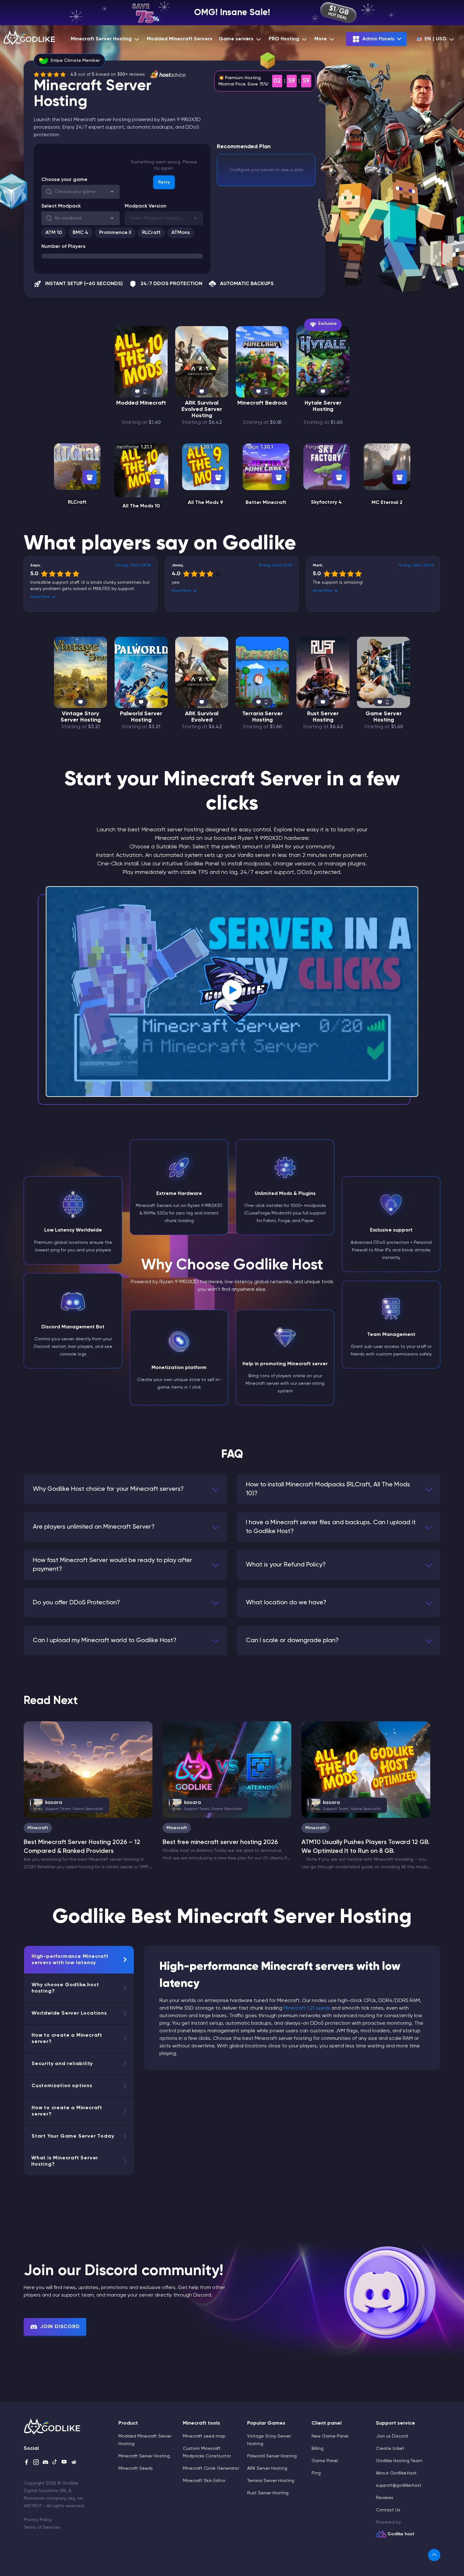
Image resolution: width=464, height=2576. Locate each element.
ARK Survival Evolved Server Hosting (202, 409)
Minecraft (38, 1828)
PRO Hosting (284, 39)
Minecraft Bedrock (262, 403)
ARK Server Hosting (267, 2468)
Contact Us (388, 2510)
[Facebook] (27, 2463)
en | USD (436, 39)
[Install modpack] (90, 477)
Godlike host (401, 2534)
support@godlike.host (399, 2485)
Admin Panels (378, 39)
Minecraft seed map (204, 2436)
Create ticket (390, 2449)
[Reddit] (74, 2463)
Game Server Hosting (384, 717)
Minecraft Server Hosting (101, 39)
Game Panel (325, 2461)
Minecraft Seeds (136, 2468)
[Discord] (45, 2463)
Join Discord (60, 2327)
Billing (318, 2449)
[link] (434, 2555)
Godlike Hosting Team (399, 2461)
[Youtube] (64, 2463)
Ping (316, 2473)
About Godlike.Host (396, 2473)
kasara (69, 1805)
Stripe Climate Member (75, 61)
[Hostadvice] (168, 74)
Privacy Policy (38, 2520)
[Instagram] (36, 2463)
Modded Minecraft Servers (180, 39)
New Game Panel (330, 2436)
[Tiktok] (55, 2463)
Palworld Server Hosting (141, 717)
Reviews (385, 2498)
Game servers (236, 39)
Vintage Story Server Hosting (81, 717)
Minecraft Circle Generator (211, 2468)
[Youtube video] (232, 992)
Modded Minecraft (141, 403)
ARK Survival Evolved (202, 717)
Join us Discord (392, 2436)
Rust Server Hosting (323, 717)
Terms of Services (42, 2527)
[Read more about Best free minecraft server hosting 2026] (227, 1770)
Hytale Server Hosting (323, 406)
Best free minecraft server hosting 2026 (220, 1842)
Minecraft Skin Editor (204, 2481)
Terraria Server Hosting (262, 717)
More (321, 39)
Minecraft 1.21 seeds (307, 2008)
